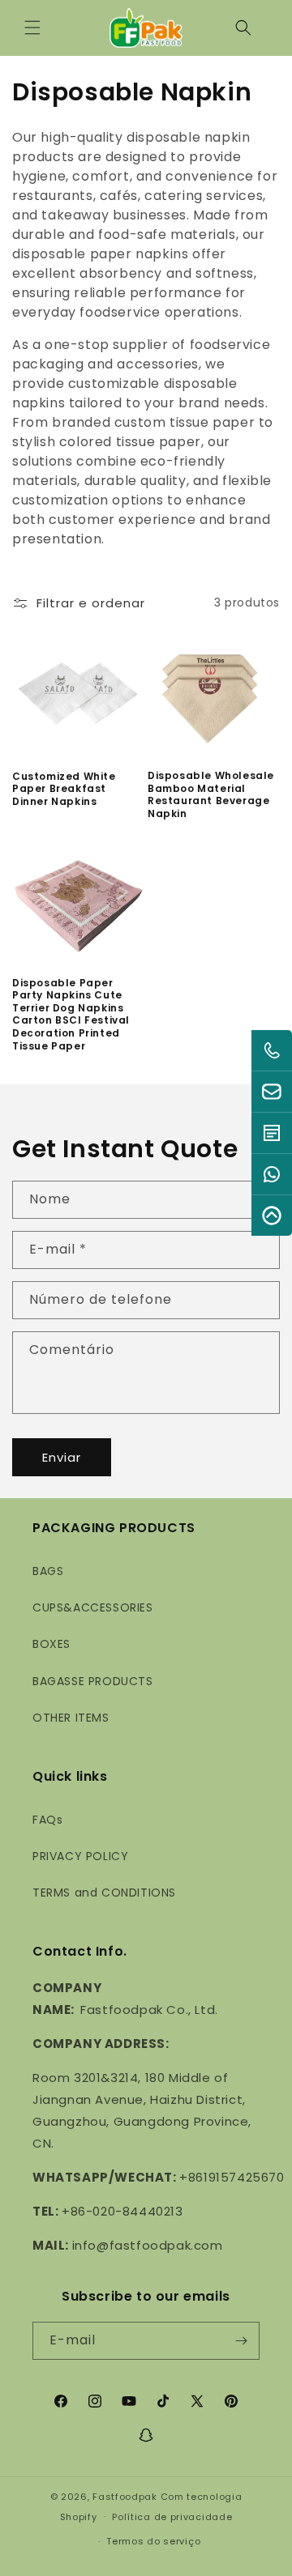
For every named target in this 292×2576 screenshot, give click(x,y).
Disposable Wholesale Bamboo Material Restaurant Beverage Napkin (211, 794)
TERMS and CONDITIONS (104, 1893)
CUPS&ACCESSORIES (93, 1607)
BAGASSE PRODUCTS (93, 1681)
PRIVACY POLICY (80, 1856)
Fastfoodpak (125, 2497)
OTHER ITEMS (71, 1718)
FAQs (47, 1820)
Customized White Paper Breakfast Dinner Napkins (64, 789)
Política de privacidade (172, 2517)
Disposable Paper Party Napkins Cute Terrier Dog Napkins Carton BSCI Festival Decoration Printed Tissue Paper (71, 1015)
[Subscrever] (241, 2341)
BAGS (48, 1571)
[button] (32, 28)
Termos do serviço (153, 2541)
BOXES (52, 1644)
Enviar (62, 1457)
